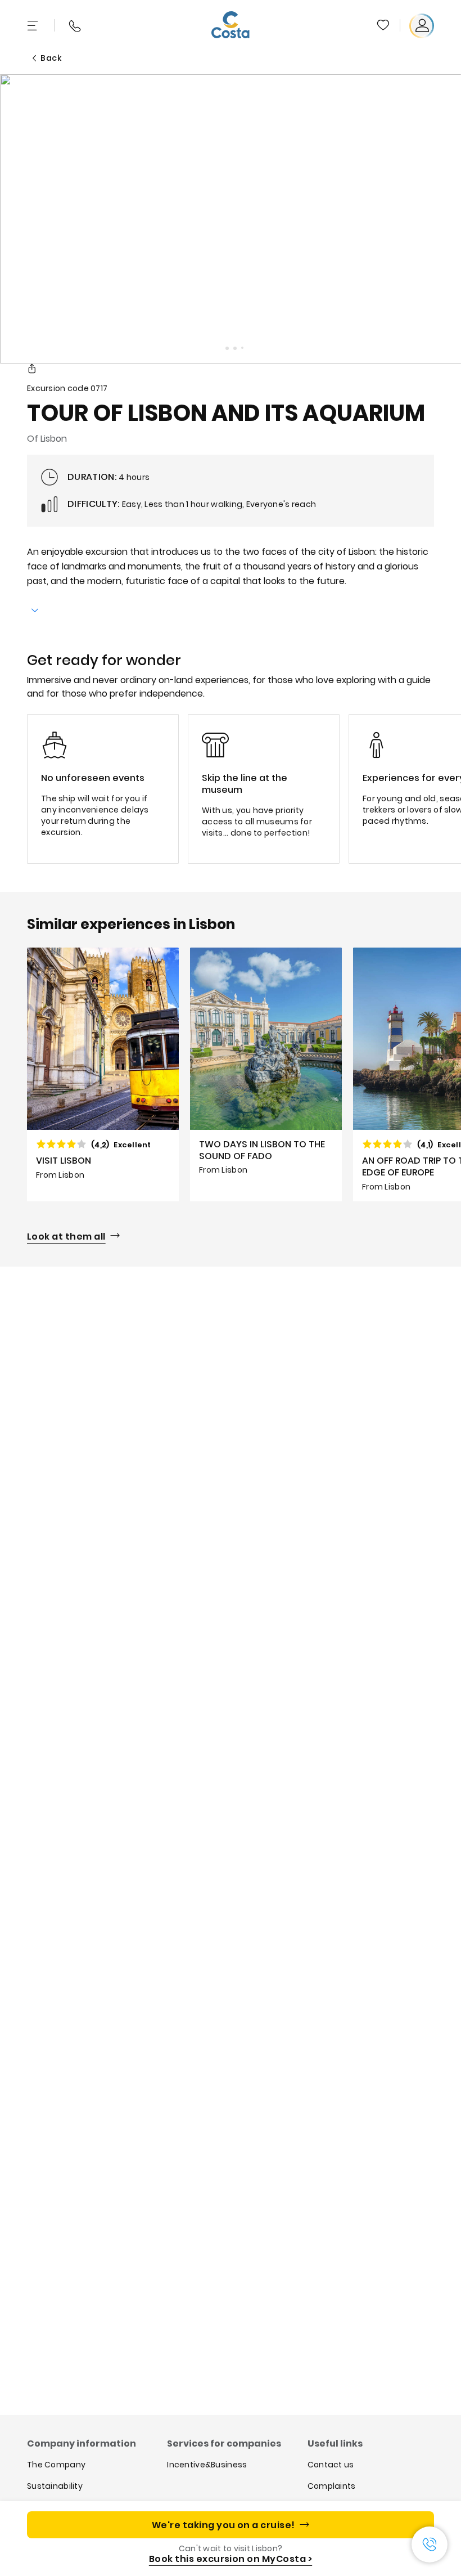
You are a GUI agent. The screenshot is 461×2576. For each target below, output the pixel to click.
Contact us (331, 2465)
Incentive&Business (207, 2465)
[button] (384, 26)
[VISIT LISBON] (103, 1074)
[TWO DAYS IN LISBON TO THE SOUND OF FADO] (266, 1074)
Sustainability (55, 2486)
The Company (56, 2465)
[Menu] (34, 26)
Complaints (332, 2486)
